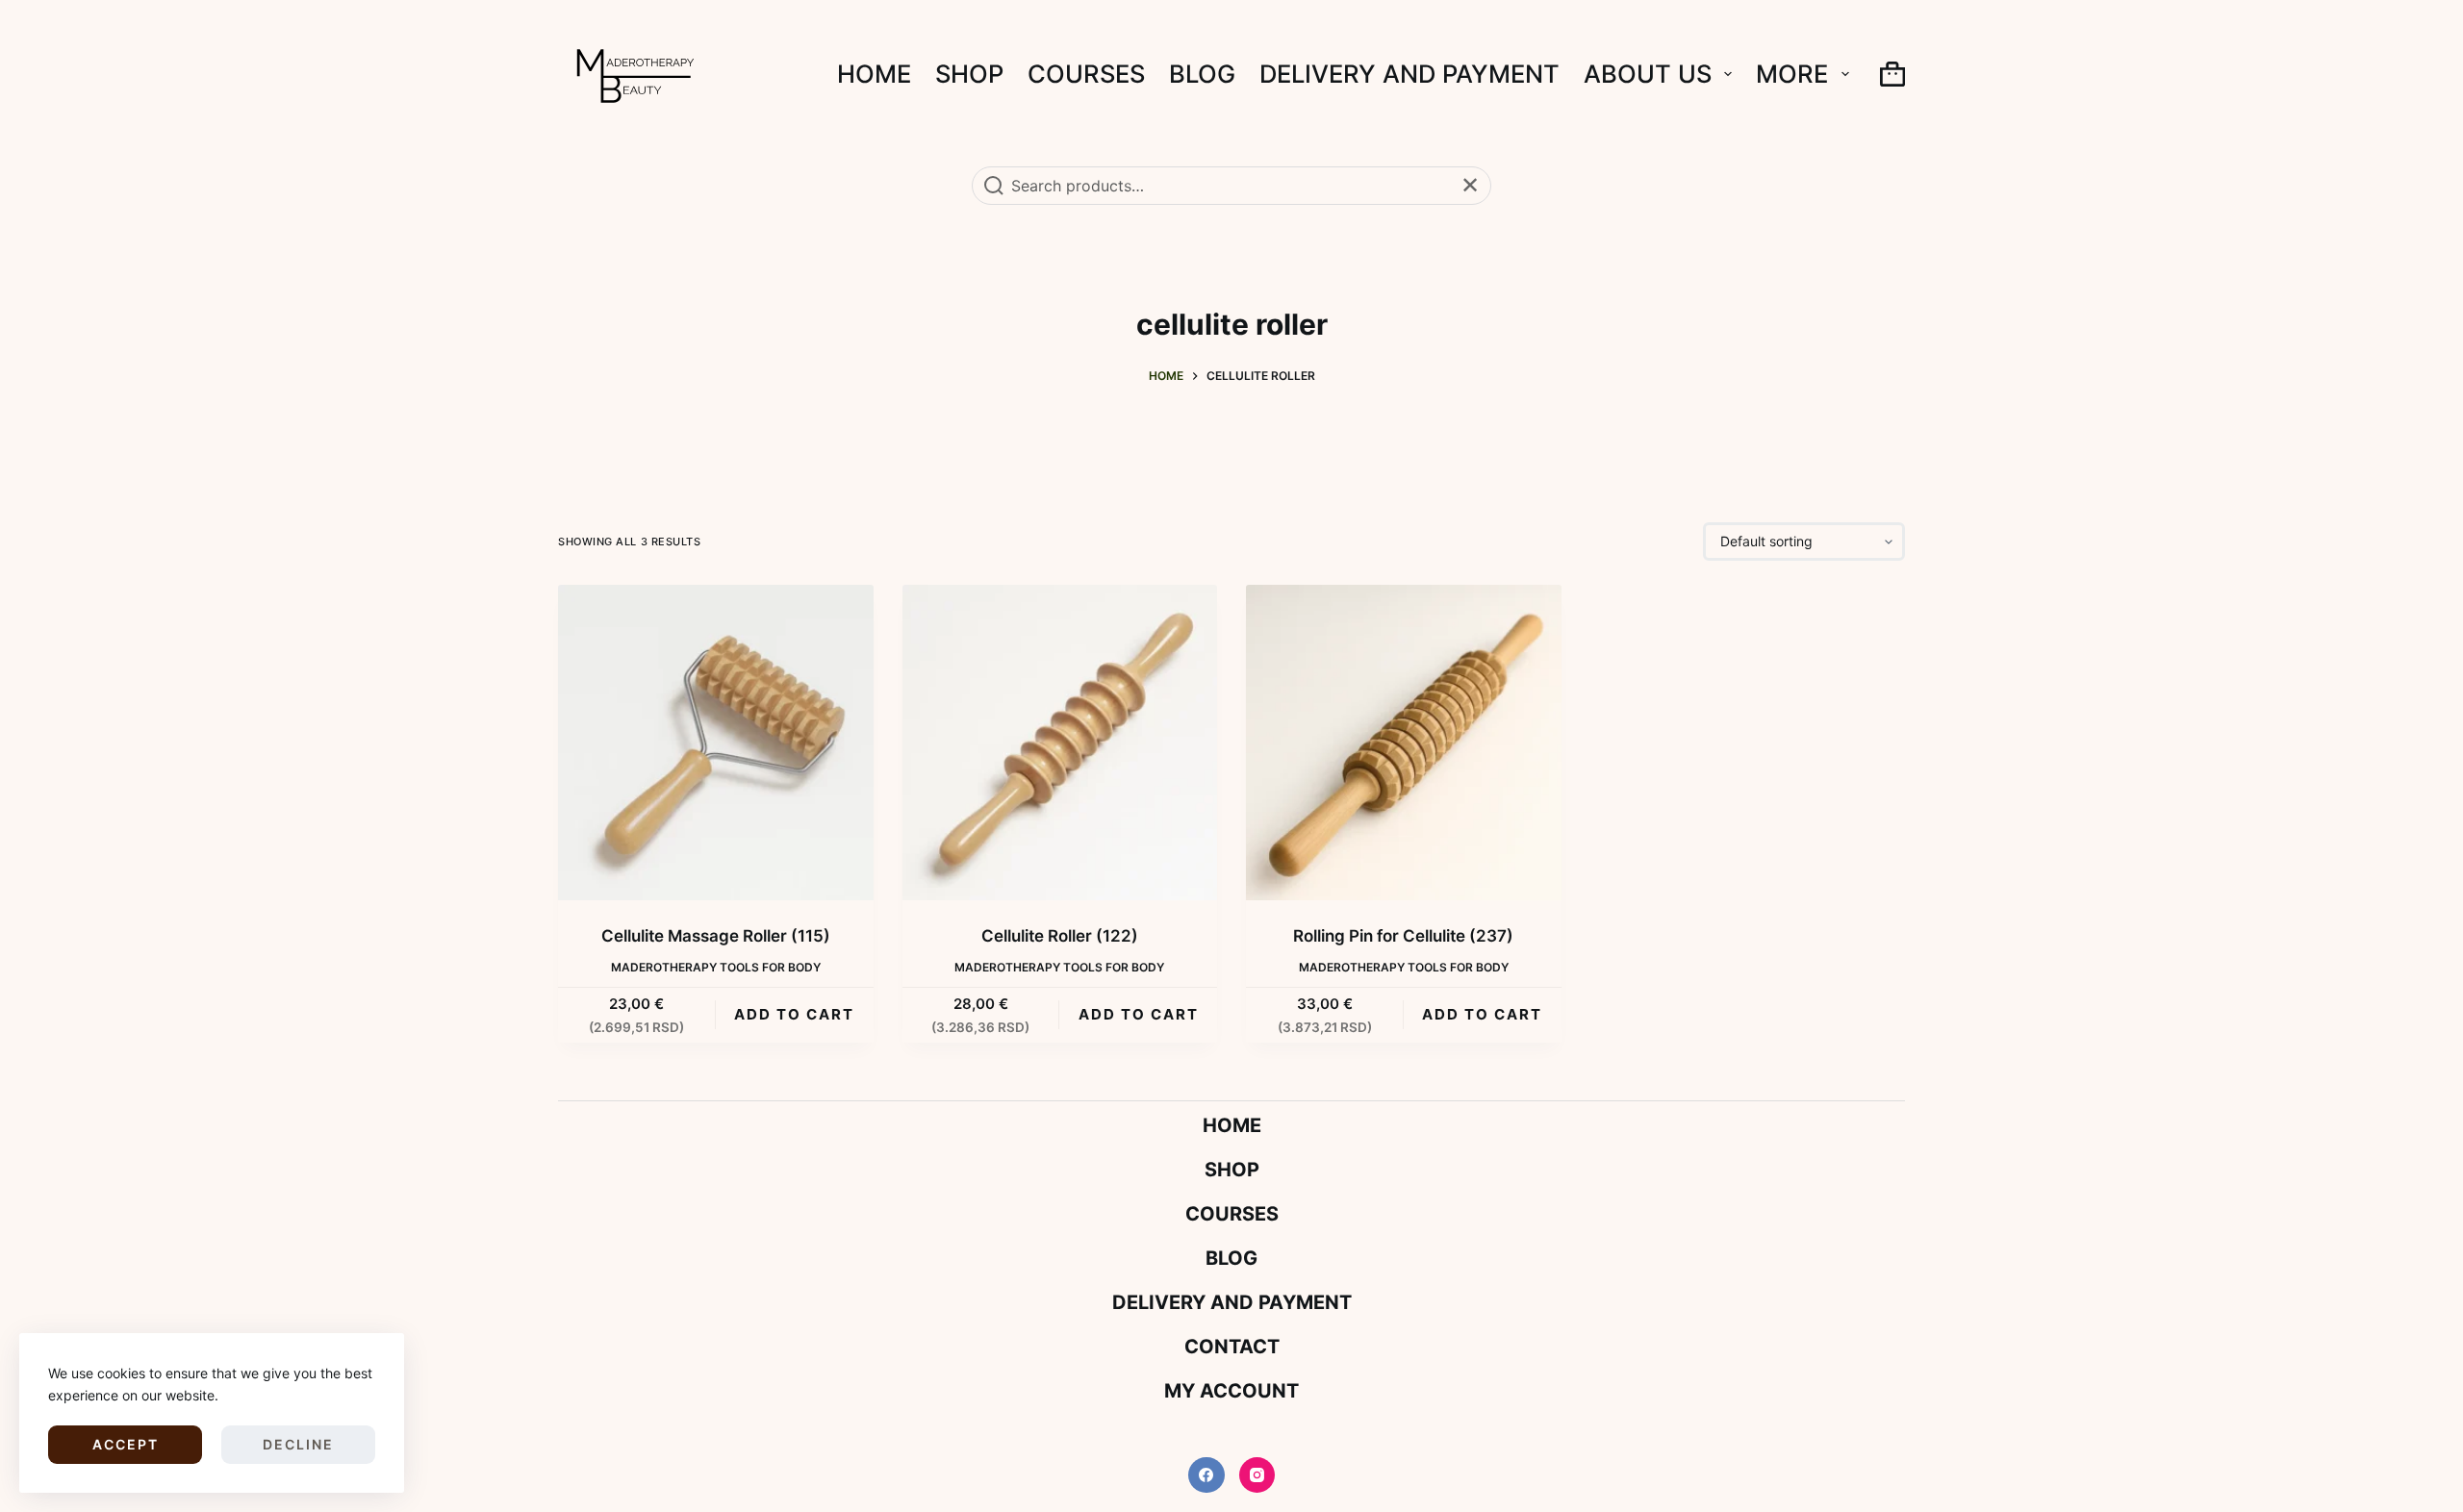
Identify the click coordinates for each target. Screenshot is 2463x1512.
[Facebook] (1206, 1475)
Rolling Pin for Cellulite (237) (1403, 936)
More (1792, 74)
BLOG (1202, 74)
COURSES (1086, 74)
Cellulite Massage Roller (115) (716, 936)
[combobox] (1231, 186)
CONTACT (1232, 1347)
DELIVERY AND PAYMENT (1409, 74)
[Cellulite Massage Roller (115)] (716, 743)
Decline (298, 1444)
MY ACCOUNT (1231, 1391)
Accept (126, 1444)
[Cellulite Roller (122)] (1060, 743)
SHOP (969, 74)
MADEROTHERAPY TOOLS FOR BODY (716, 967)
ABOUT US (1648, 74)
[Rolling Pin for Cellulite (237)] (1404, 743)
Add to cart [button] (794, 1014)
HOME (874, 74)
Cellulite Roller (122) (1060, 936)
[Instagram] (1257, 1475)
